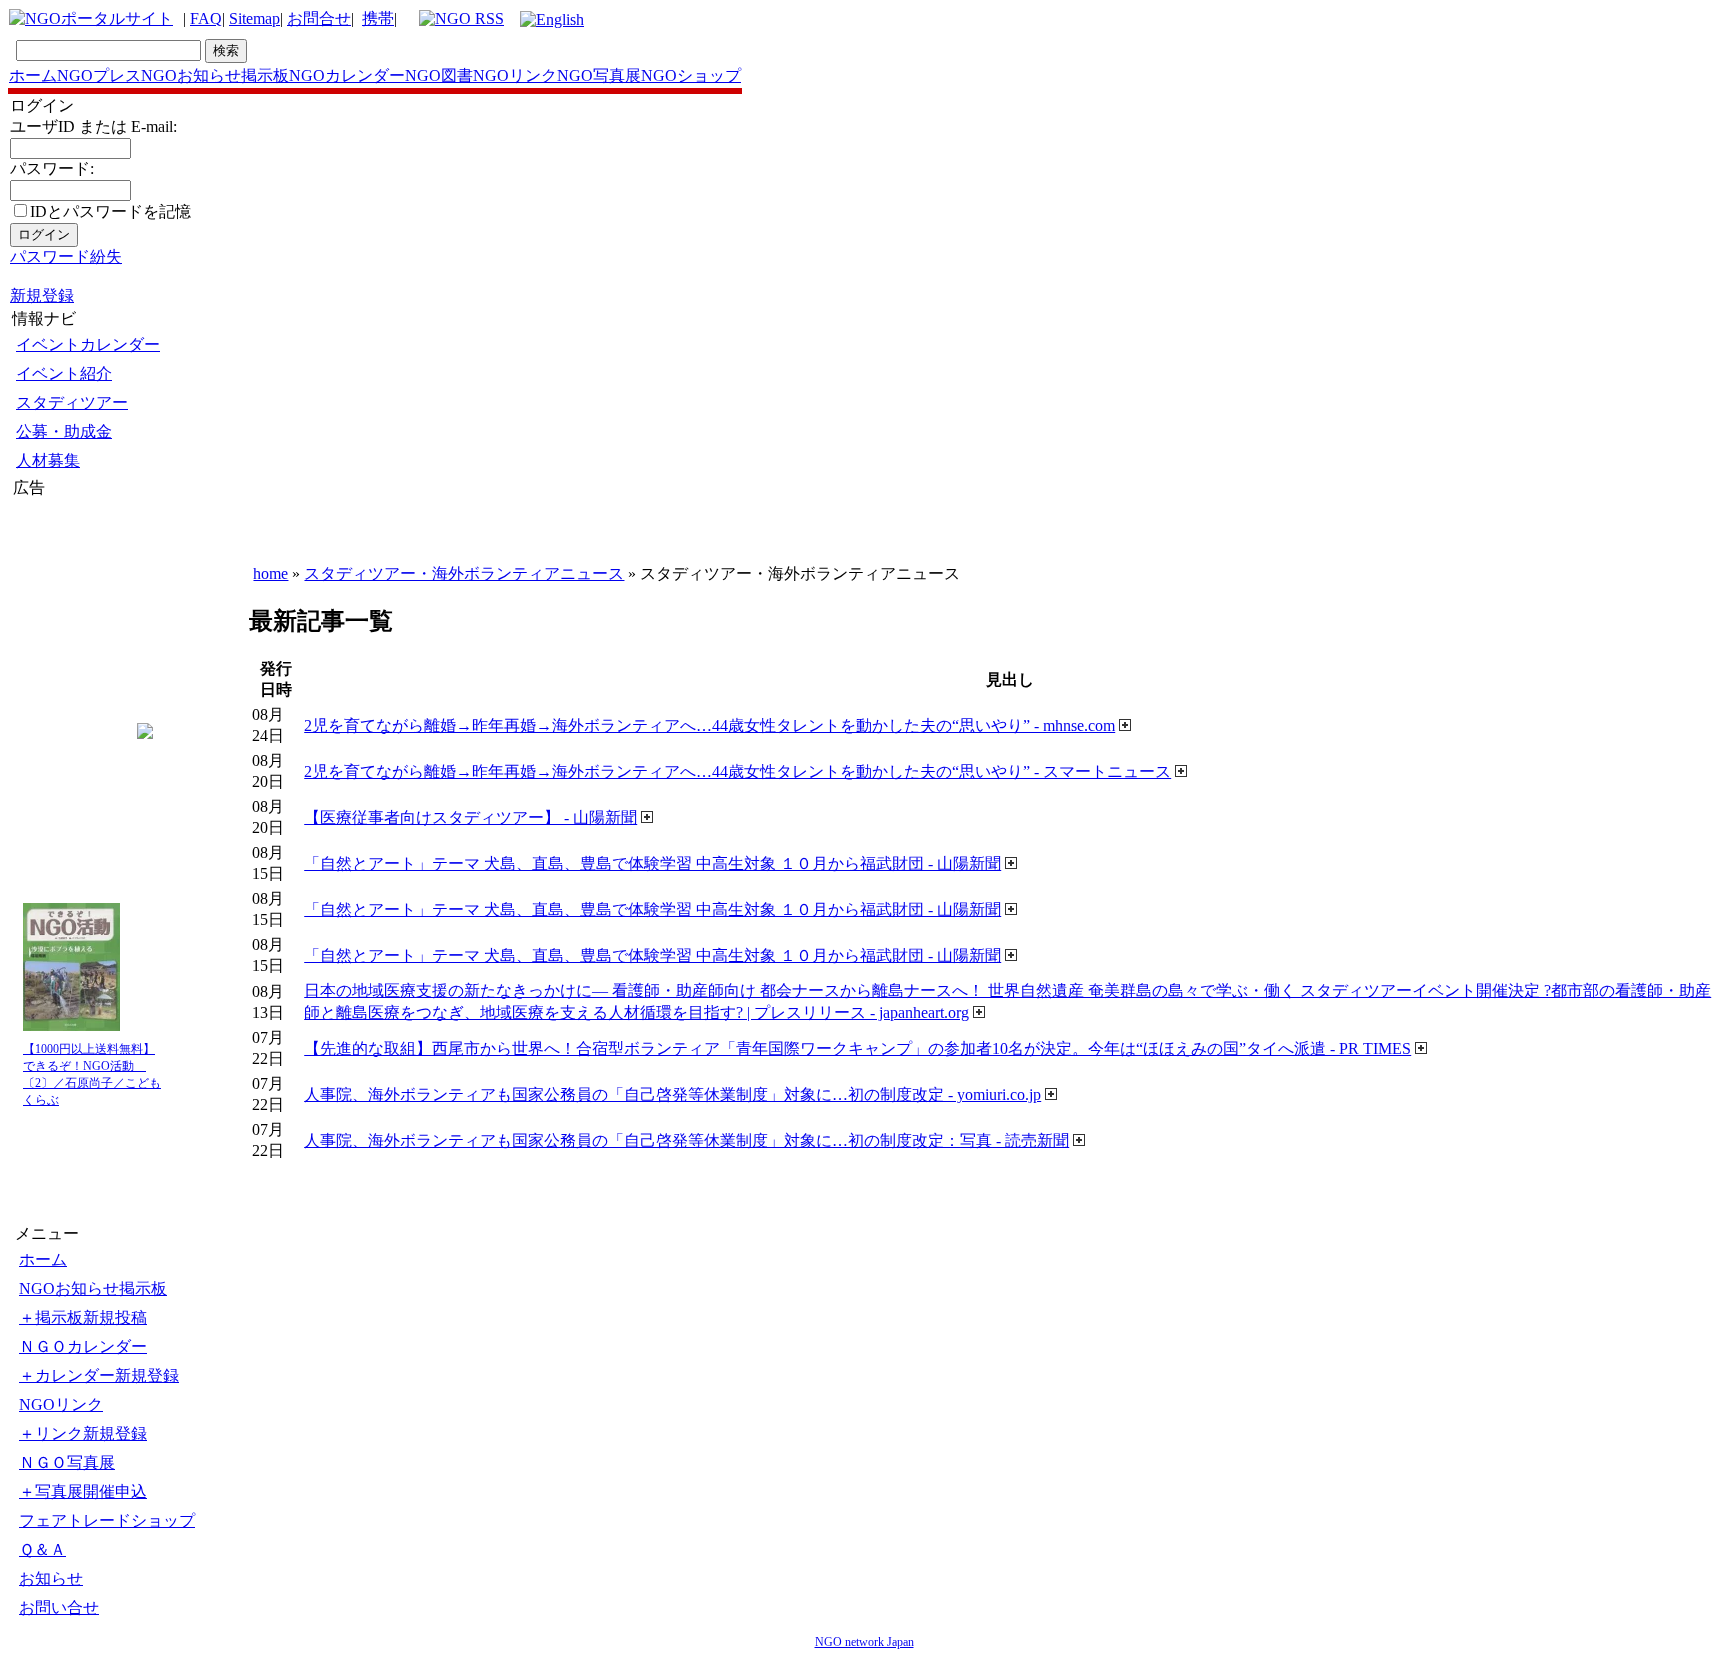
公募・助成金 (64, 431)
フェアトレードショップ (107, 1520)
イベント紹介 (64, 373)
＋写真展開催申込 (83, 1491)
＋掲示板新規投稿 (83, 1317)
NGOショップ (691, 75)
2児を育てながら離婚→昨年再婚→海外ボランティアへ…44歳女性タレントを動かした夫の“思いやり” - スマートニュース (737, 771)
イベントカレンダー (88, 344)
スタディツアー (72, 402)
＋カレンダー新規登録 (99, 1375)
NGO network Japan (864, 1642)
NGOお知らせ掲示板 (215, 75)
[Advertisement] (73, 619)
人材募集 (48, 460)
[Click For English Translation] (552, 19)
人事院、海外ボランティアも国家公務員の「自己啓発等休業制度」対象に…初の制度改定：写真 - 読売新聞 (686, 1140)
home (270, 573)
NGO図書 (439, 75)
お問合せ (319, 18)
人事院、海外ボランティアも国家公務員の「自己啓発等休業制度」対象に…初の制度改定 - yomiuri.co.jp (672, 1094)
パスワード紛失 (66, 256)
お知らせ (51, 1578)
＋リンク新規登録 (83, 1433)
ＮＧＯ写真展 (67, 1462)
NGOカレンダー (347, 75)
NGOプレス (99, 75)
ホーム (33, 75)
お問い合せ (59, 1607)
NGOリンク (515, 75)
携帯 (378, 18)
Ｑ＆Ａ (42, 1549)
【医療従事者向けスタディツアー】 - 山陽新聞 (470, 817)
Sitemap (254, 18)
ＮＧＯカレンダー (83, 1346)
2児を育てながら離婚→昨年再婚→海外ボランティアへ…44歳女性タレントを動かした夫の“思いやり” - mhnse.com (709, 725)
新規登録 (42, 295)
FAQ (206, 18)
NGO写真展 (599, 75)
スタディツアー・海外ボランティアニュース (464, 573)
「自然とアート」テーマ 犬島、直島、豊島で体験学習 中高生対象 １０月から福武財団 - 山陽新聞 (652, 863)
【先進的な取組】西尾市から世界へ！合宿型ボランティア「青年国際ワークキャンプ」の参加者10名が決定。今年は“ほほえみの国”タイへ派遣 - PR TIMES (857, 1048)
